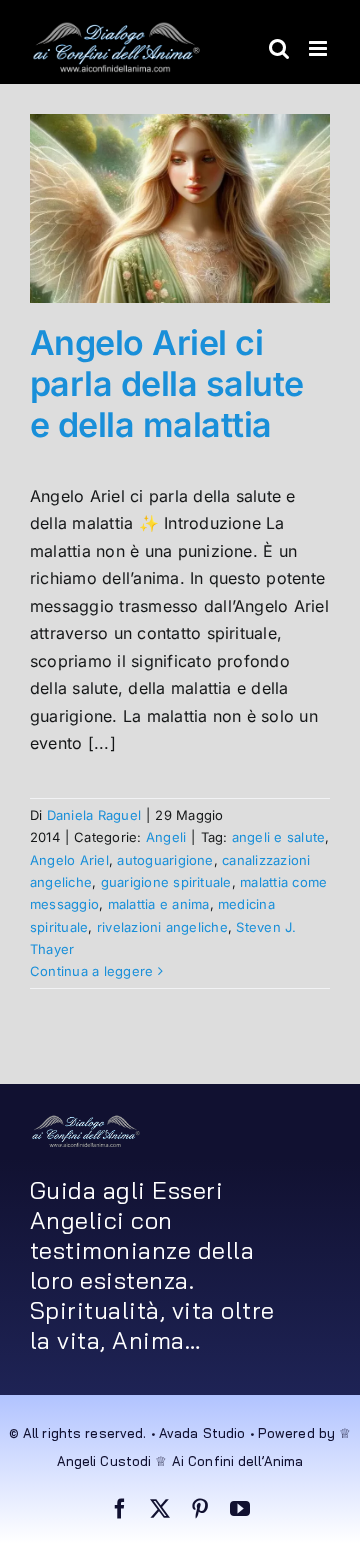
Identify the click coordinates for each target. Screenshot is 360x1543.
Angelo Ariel (69, 860)
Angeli (166, 837)
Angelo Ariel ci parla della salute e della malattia (167, 383)
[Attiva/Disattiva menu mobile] (319, 48)
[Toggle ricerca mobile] (279, 48)
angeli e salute (279, 837)
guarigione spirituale (166, 882)
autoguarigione (165, 860)
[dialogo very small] (86, 1122)
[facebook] (120, 1509)
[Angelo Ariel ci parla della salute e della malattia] (180, 208)
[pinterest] (200, 1509)
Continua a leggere (91, 971)
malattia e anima (159, 904)
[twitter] (160, 1509)
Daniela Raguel (94, 815)
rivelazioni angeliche (162, 927)
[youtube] (240, 1509)
